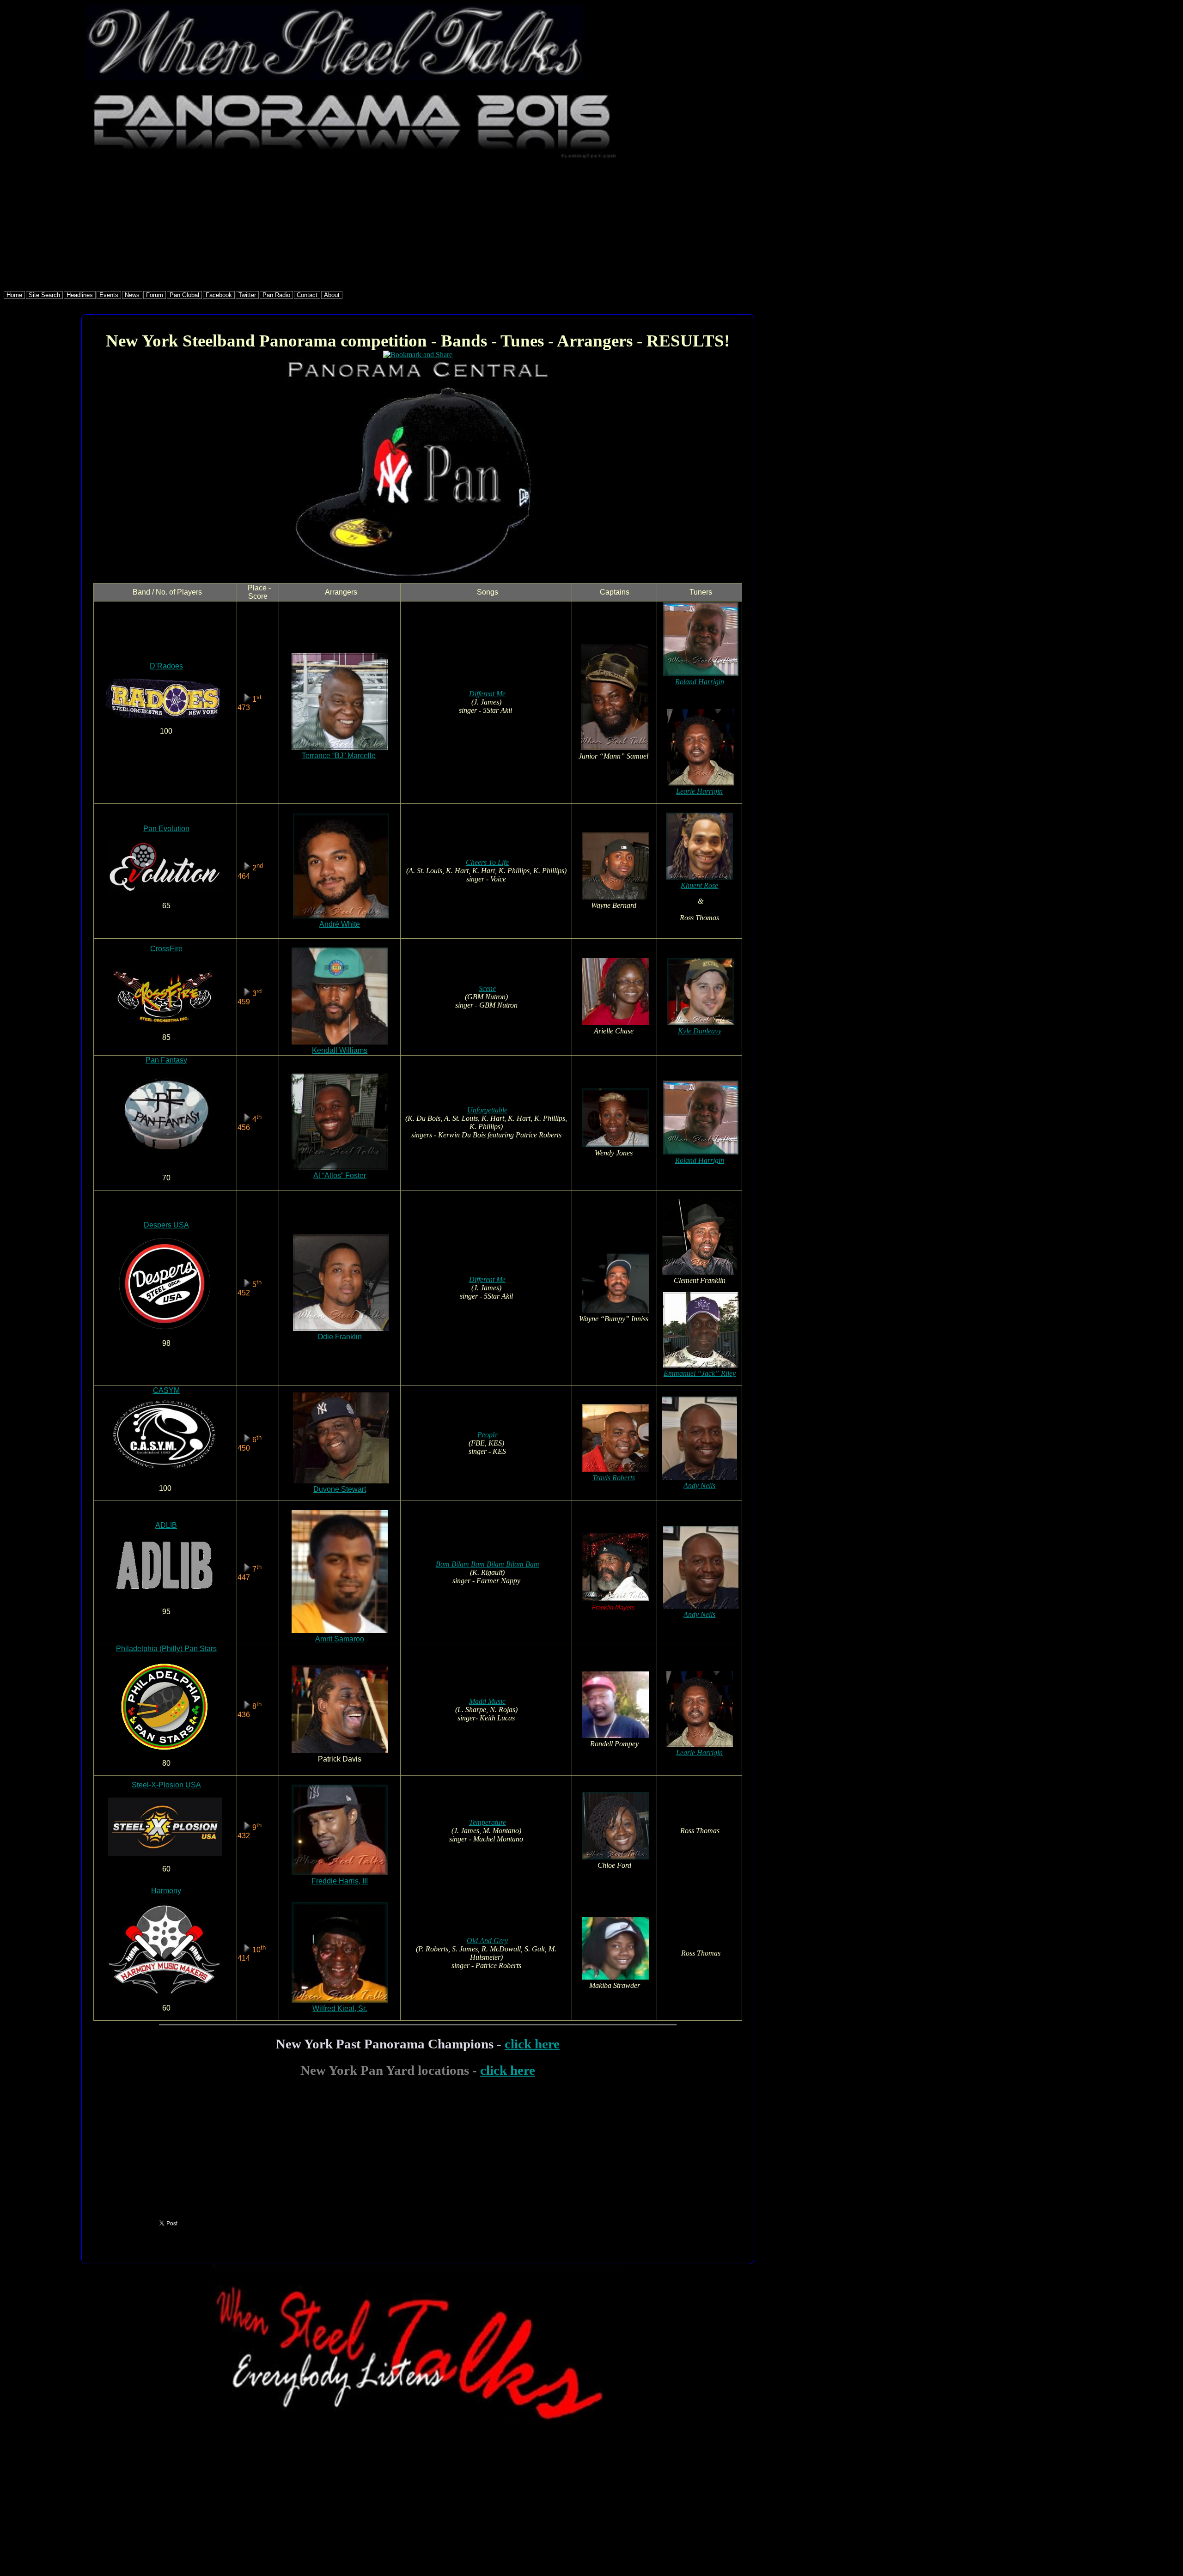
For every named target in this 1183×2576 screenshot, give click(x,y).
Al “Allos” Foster (340, 1176)
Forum (155, 295)
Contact (307, 295)
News (132, 295)
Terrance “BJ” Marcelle (339, 756)
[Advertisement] (281, 226)
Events (109, 295)
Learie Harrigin (699, 791)
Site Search (44, 295)
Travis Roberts (614, 1478)
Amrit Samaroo (340, 1639)
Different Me (487, 694)
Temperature (488, 1822)
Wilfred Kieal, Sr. (340, 2008)
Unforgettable (487, 1110)
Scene (487, 988)
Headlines (80, 295)
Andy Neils (699, 1485)
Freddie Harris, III (340, 1881)
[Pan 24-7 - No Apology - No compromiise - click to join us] (418, 2422)
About (332, 295)
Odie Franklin (340, 1337)
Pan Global (184, 295)
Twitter (247, 295)
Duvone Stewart (340, 1489)
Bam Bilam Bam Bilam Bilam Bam (488, 1564)
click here (532, 2044)
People (488, 1435)
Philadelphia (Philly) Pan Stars (166, 1649)
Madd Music (487, 1701)
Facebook (219, 295)
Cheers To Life (487, 862)
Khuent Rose (699, 885)
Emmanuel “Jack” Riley (700, 1373)
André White (340, 924)
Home (14, 295)
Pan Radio (276, 295)
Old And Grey (487, 1941)
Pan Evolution (166, 829)
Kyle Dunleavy (700, 1031)
